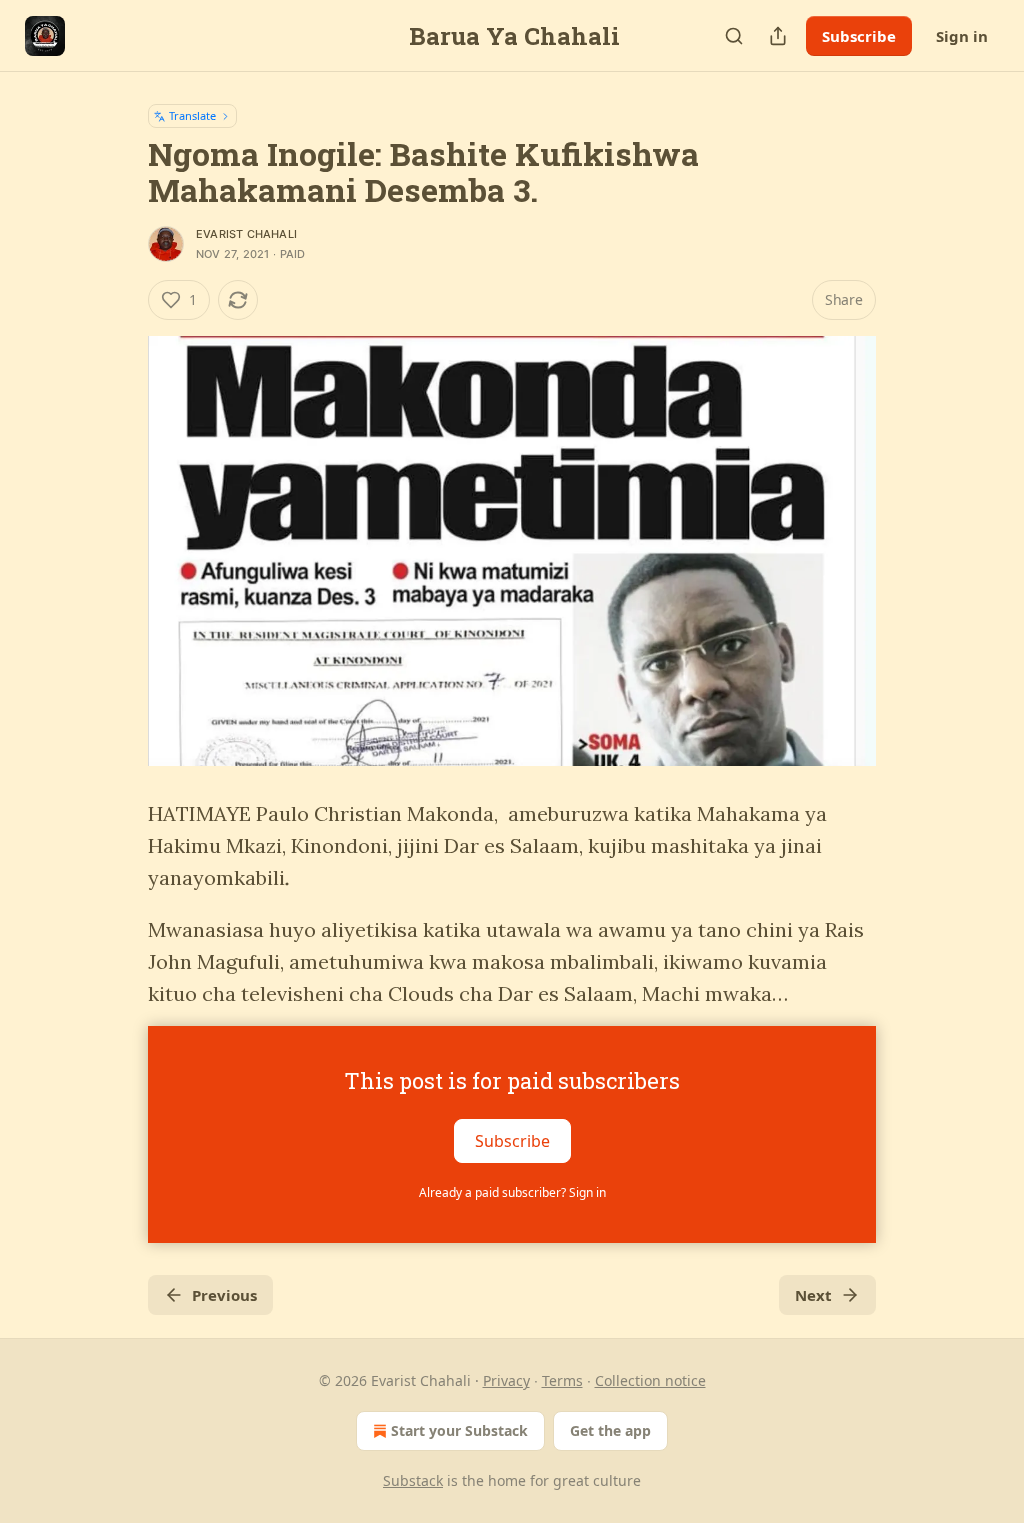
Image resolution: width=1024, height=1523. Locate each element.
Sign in (962, 36)
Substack (413, 1480)
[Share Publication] (778, 36)
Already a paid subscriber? (512, 1192)
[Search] (734, 36)
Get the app (610, 1430)
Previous (224, 1295)
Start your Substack (459, 1430)
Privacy (506, 1380)
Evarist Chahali (246, 234)
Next (813, 1295)
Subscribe (859, 36)
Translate (192, 115)
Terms (562, 1380)
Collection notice (650, 1380)
